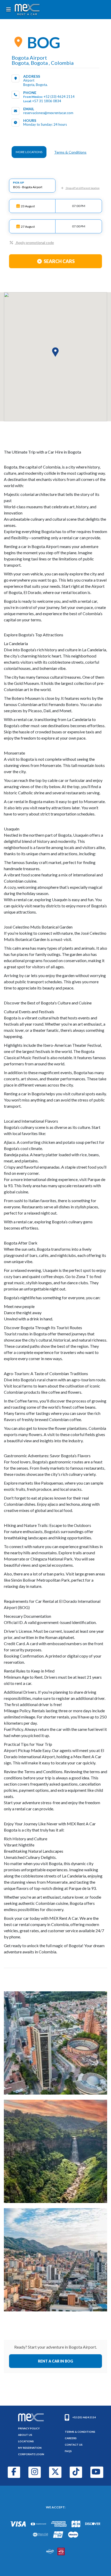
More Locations (29, 152)
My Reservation (30, 2448)
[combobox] (32, 186)
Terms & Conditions (70, 152)
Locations (26, 2441)
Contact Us (74, 2445)
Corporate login (31, 2454)
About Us (25, 2435)
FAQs (68, 2451)
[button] (55, 352)
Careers (71, 2438)
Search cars (59, 261)
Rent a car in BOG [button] (55, 2361)
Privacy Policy (29, 2428)
